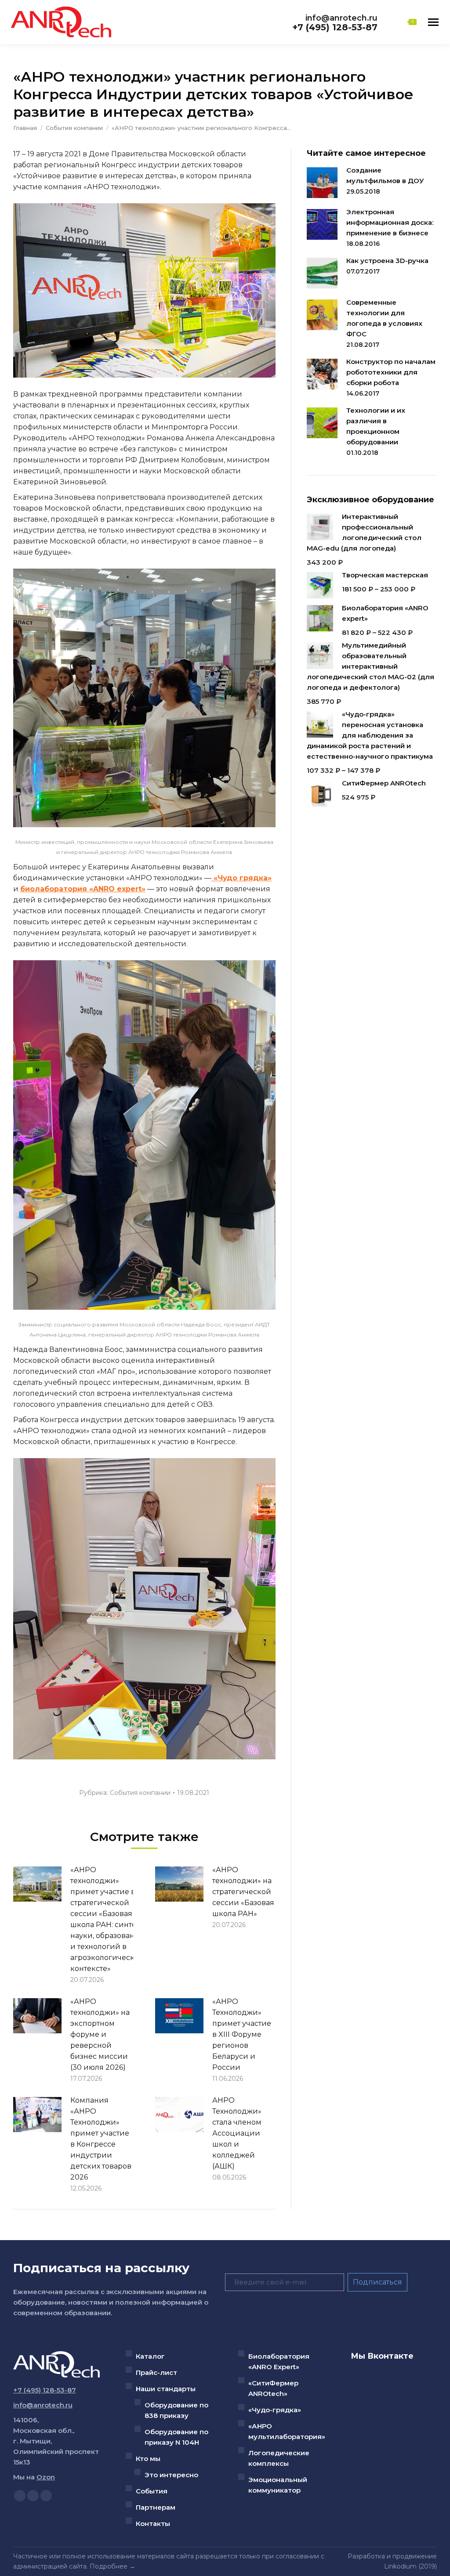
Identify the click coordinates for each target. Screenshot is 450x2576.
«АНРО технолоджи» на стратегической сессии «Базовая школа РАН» (243, 1892)
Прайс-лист (156, 2372)
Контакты (153, 2524)
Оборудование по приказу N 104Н (176, 2437)
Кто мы (148, 2459)
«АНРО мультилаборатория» (287, 2431)
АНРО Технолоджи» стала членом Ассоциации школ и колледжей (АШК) (237, 2133)
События (152, 2491)
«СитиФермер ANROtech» (273, 2388)
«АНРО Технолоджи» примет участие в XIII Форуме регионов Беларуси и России (242, 2034)
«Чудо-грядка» (275, 2410)
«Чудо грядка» (241, 878)
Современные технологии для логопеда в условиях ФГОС (384, 318)
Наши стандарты (166, 2389)
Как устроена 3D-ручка (387, 261)
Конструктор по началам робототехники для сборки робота (391, 372)
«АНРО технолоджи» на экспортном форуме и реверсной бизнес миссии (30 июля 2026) (100, 2034)
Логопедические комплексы (279, 2458)
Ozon (46, 2477)
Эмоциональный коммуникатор (278, 2485)
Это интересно (171, 2475)
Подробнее (109, 2566)
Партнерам (156, 2507)
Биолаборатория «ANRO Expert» (279, 2362)
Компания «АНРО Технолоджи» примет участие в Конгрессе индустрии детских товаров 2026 (101, 2139)
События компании (140, 1793)
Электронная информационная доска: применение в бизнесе (390, 222)
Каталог (150, 2356)
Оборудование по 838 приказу (176, 2410)
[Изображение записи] (37, 1884)
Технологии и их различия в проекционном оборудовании (376, 426)
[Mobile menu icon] (433, 22)
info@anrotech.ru (341, 18)
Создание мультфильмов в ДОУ (385, 175)
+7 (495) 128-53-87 (335, 27)
